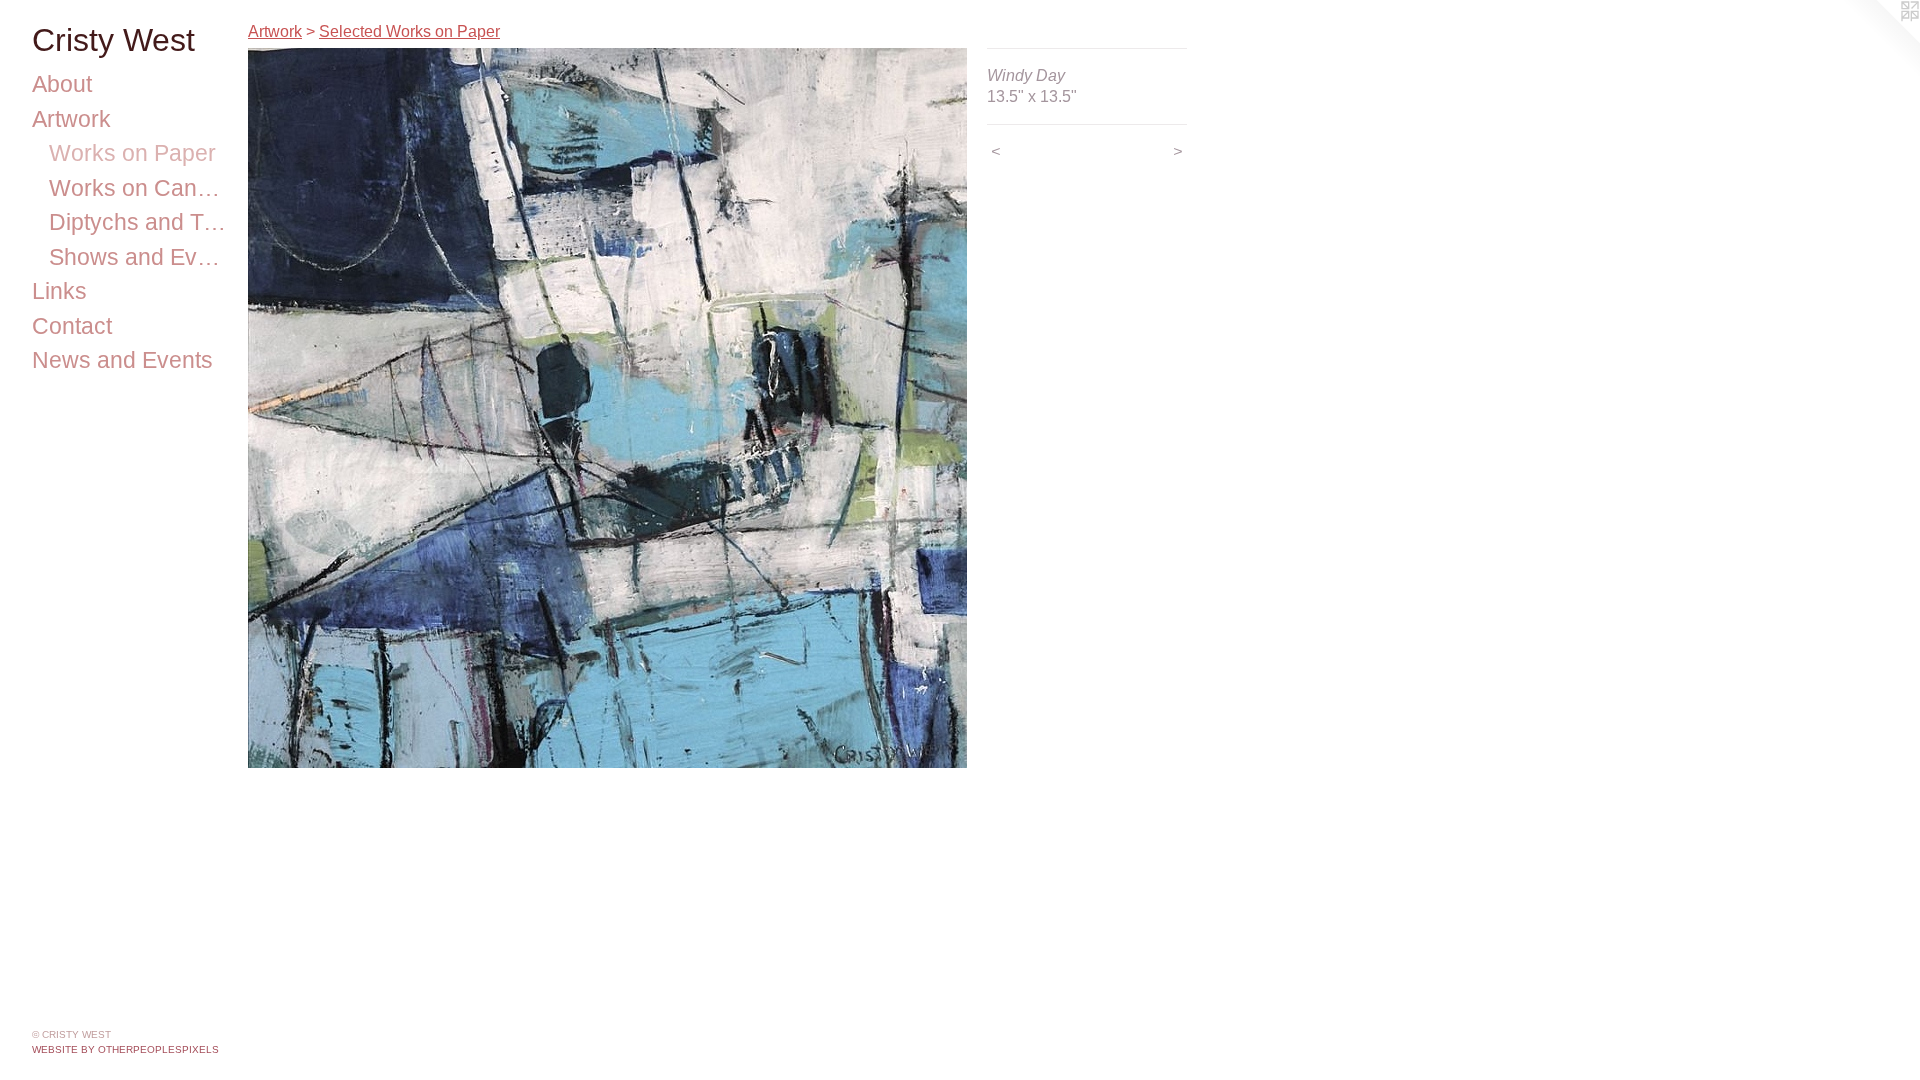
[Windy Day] (607, 408)
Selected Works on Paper (409, 31)
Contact (72, 326)
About (62, 84)
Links (59, 291)
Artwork (71, 119)
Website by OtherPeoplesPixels (125, 1049)
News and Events (122, 360)
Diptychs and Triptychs (140, 222)
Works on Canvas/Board (140, 188)
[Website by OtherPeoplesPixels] (1880, 40)
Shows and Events (140, 257)
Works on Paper (132, 153)
